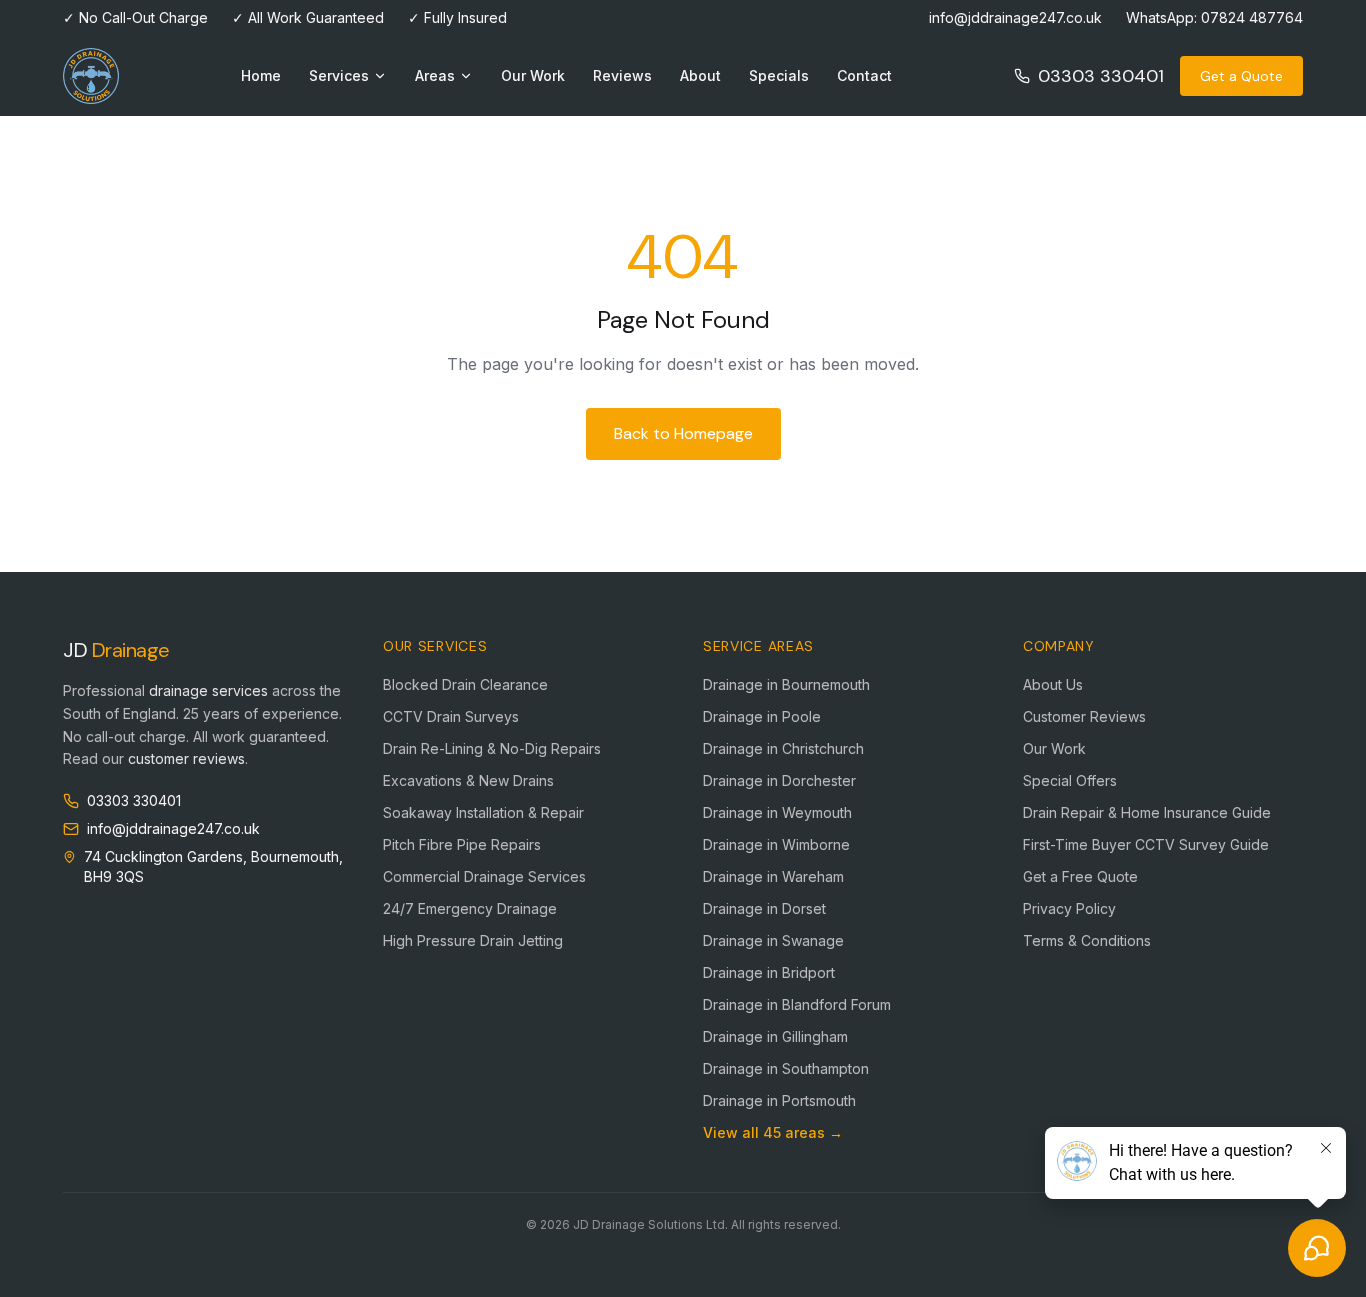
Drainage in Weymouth (777, 812)
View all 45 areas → (773, 1132)
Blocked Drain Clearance (465, 684)
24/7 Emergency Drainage (470, 908)
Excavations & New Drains (468, 780)
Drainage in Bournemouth (786, 684)
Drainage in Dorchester (779, 780)
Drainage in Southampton (786, 1068)
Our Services (435, 646)
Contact (864, 75)
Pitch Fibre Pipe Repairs (462, 844)
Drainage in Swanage (773, 940)
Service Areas (758, 646)
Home (261, 75)
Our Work (533, 75)
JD (116, 650)
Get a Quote (1241, 76)
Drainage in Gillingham (775, 1036)
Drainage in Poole (762, 716)
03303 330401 (1101, 76)
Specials (779, 75)
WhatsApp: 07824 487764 (1214, 17)
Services (339, 75)
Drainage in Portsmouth (779, 1100)
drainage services (208, 690)
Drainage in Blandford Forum (797, 1004)
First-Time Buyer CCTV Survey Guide (1146, 844)
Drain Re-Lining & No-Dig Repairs (492, 748)
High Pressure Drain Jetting (473, 940)
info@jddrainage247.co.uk (1015, 17)
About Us (1053, 684)
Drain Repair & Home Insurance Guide (1147, 812)
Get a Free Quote (1080, 876)
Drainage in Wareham (773, 876)
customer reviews (186, 758)
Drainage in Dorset (764, 908)
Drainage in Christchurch (783, 748)
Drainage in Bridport (769, 972)
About (700, 75)
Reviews (622, 75)
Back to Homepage (683, 433)
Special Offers (1070, 780)
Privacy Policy (1069, 908)
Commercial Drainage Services (484, 876)
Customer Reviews (1084, 716)
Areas (435, 75)
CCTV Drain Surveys (451, 716)
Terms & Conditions (1087, 940)
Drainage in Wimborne (776, 844)
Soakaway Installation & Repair (483, 812)
